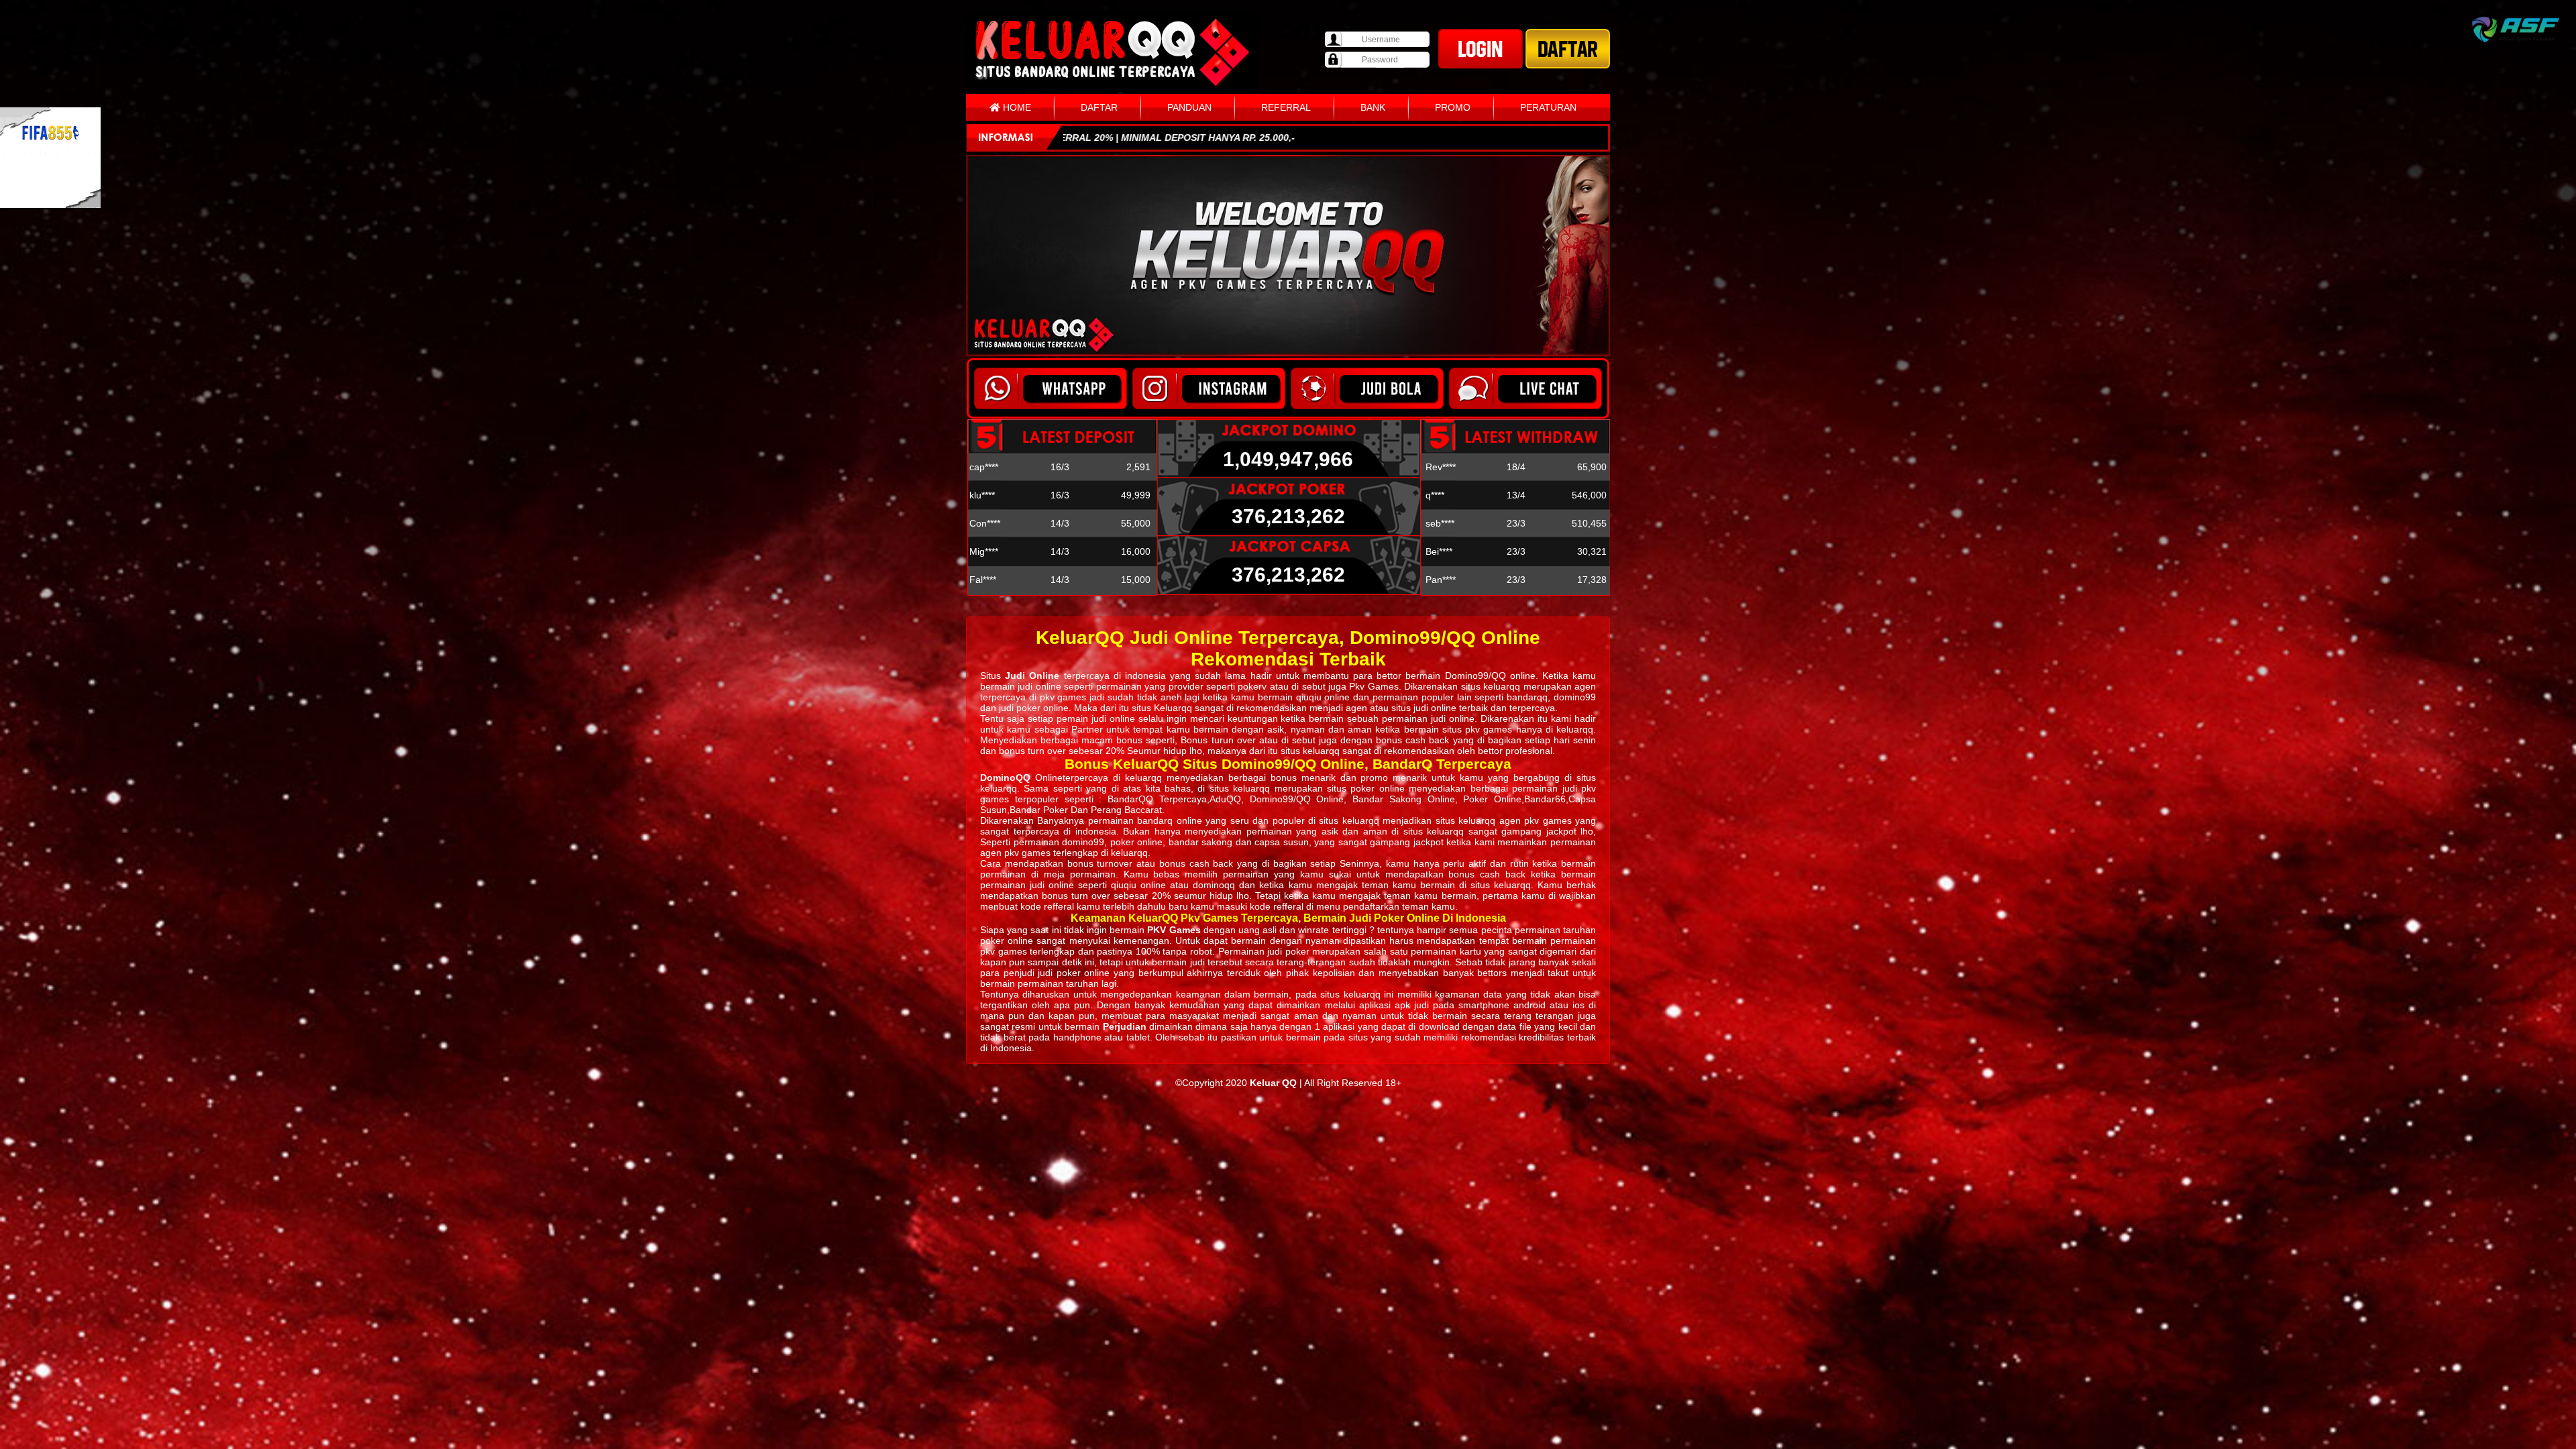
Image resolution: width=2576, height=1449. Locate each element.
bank (1373, 107)
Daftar (1099, 107)
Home (1016, 107)
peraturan (1548, 107)
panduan (1189, 107)
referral (1286, 107)
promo (1453, 107)
